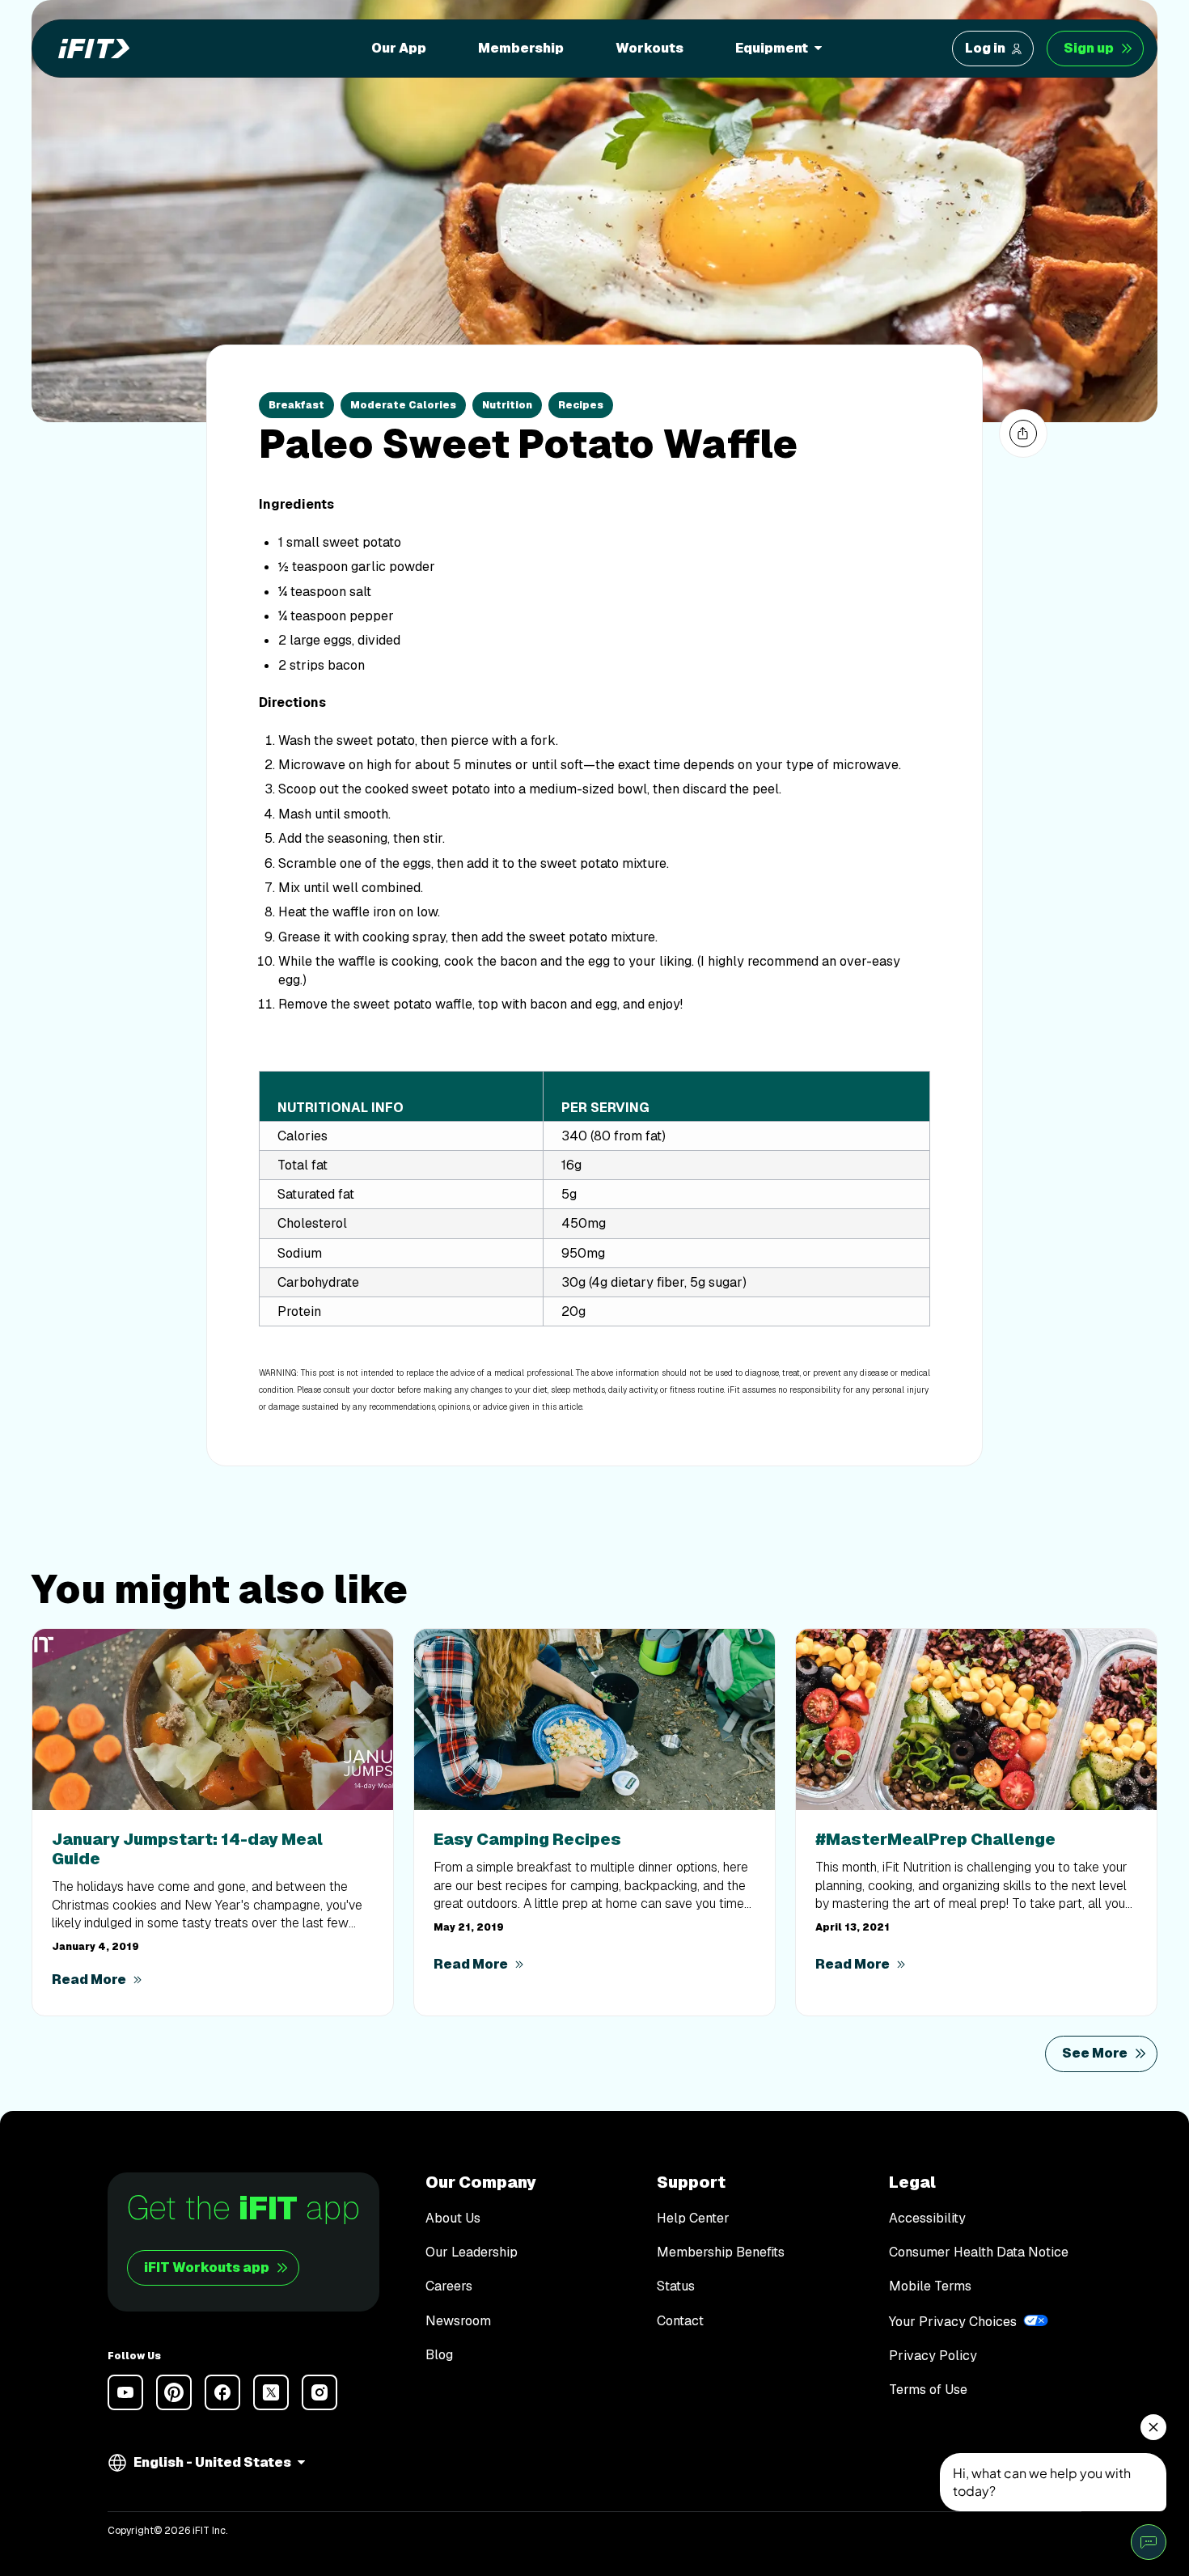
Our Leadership (472, 2252)
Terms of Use (928, 2390)
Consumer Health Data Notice (979, 2252)
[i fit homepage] (89, 49)
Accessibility (927, 2219)
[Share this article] (1023, 434)
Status (676, 2286)
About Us (453, 2219)
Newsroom (458, 2321)
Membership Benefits (721, 2252)
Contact (680, 2321)
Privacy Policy (933, 2356)
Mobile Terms (930, 2286)
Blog (439, 2355)
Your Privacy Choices (953, 2322)
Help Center (693, 2219)
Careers (449, 2286)
